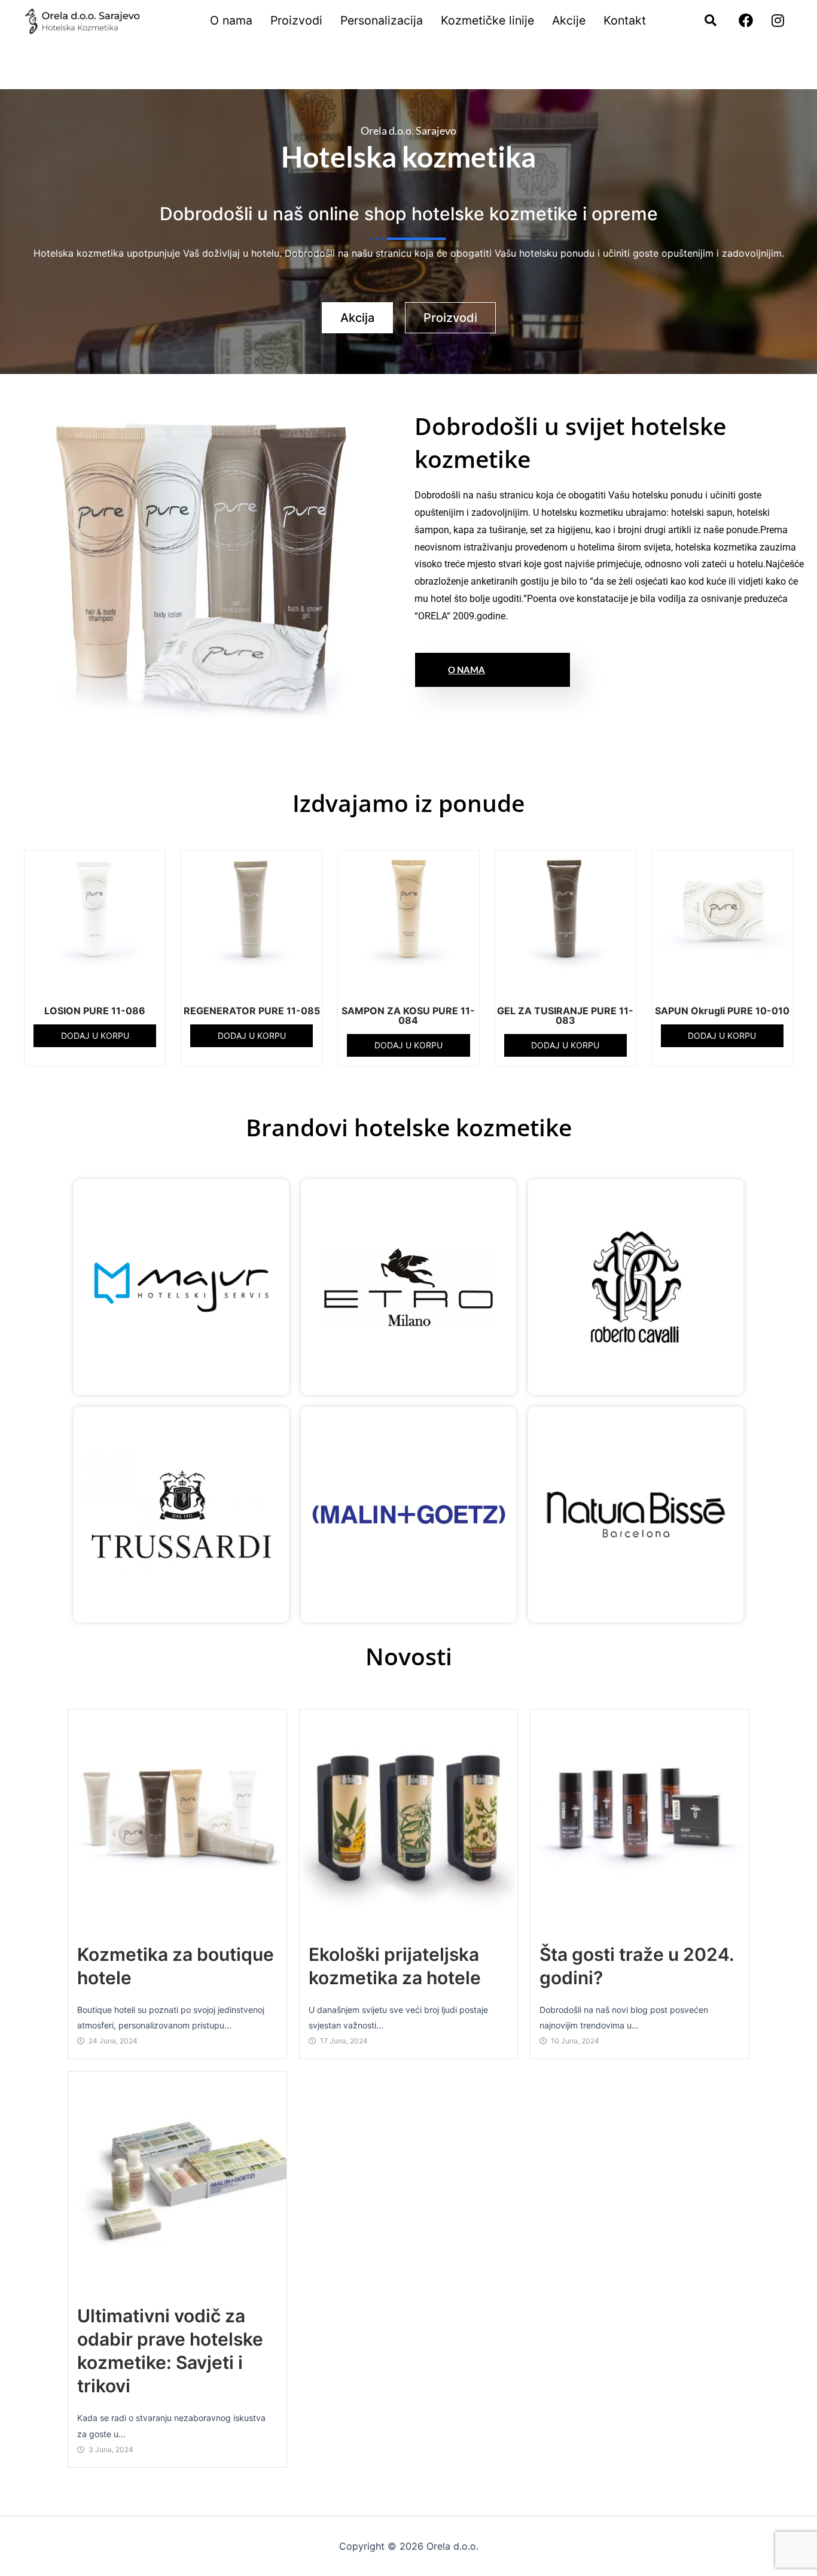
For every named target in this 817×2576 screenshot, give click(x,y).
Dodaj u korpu (95, 1035)
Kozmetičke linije (487, 20)
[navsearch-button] (705, 21)
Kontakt (625, 20)
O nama (231, 20)
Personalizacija (382, 20)
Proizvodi (296, 20)
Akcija (357, 318)
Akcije (569, 20)
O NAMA (467, 670)
